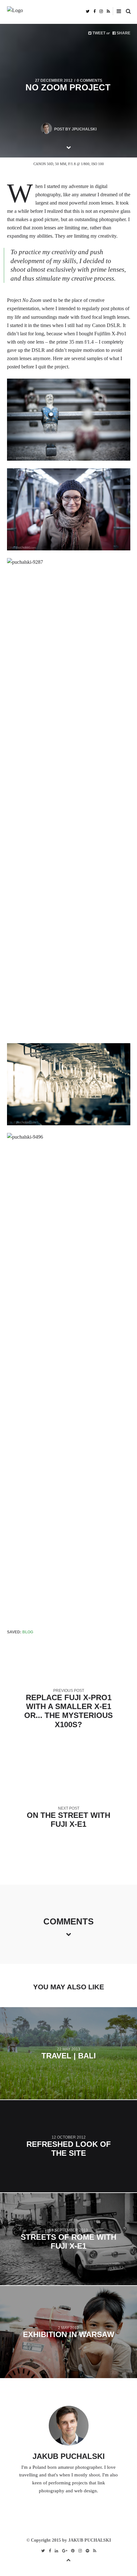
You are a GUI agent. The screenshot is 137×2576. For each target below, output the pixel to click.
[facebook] (94, 11)
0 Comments (90, 80)
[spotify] (87, 2551)
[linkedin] (57, 2551)
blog (28, 1632)
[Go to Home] (69, 11)
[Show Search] (127, 11)
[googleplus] (65, 2551)
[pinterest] (73, 2551)
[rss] (108, 11)
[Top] (68, 2559)
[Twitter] (88, 11)
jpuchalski (84, 129)
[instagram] (101, 11)
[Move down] (68, 147)
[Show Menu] (117, 11)
